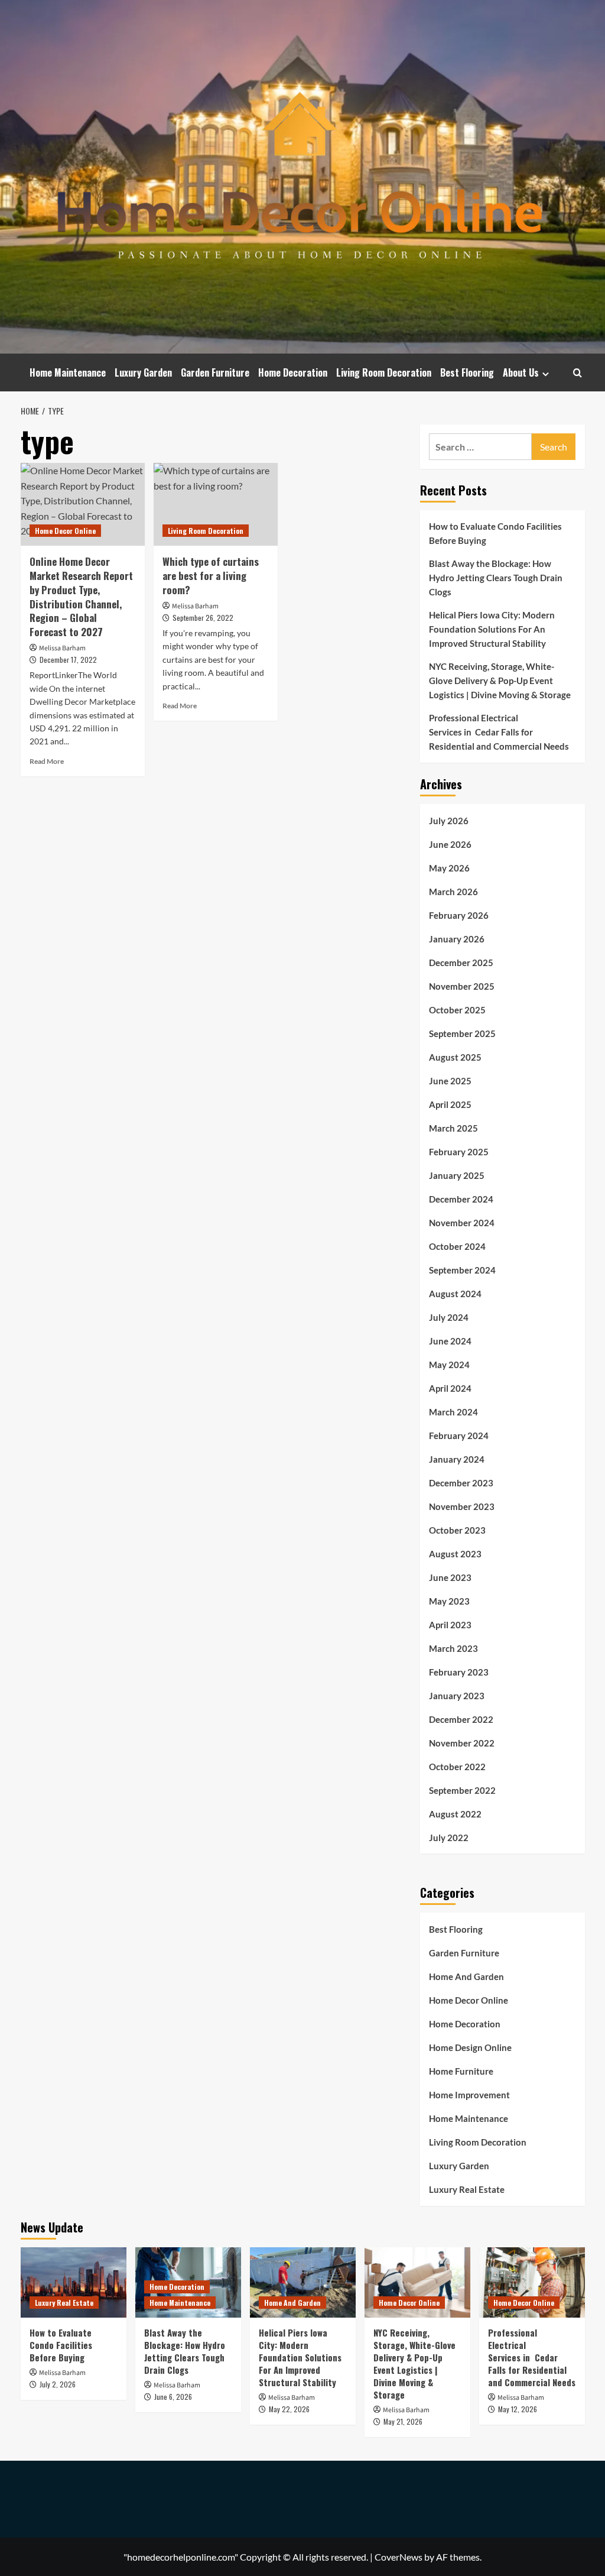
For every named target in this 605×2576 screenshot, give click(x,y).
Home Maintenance (68, 372)
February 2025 (459, 1152)
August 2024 (455, 1294)
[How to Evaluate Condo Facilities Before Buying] (74, 2282)
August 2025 (455, 1057)
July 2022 (449, 1838)
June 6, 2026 (173, 2397)
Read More (47, 761)
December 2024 (461, 1199)
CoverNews (399, 2557)
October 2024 (457, 1246)
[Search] (578, 373)
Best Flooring (467, 372)
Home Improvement (469, 2095)
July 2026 (449, 821)
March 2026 (453, 892)
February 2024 (459, 1436)
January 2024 (457, 1459)
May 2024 (449, 1365)
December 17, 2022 (68, 660)
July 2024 (449, 1317)
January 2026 (457, 939)
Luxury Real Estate (467, 2189)
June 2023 (450, 1577)
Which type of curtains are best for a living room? (211, 576)
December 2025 (461, 963)
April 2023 (450, 1625)
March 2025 (453, 1128)
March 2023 (453, 1648)
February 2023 (459, 1672)
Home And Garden (466, 1976)
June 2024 (450, 1341)
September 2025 (462, 1033)
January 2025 (457, 1175)
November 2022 (462, 1743)
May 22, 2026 (289, 2409)
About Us (521, 372)
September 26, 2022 (203, 618)
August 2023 (455, 1554)
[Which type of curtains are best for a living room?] (216, 504)
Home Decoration (293, 372)
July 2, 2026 (58, 2384)
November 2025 (462, 986)
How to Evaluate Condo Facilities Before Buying (495, 533)
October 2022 (457, 1767)
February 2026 (459, 915)
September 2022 (462, 1790)
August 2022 (455, 1814)
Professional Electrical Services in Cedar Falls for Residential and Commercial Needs (499, 732)
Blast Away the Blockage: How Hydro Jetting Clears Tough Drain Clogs (496, 578)
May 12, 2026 (518, 2409)
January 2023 (457, 1696)
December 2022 (461, 1719)
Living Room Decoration (384, 372)
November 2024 (462, 1223)
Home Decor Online (65, 531)
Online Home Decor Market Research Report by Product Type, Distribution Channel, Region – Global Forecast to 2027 (81, 597)
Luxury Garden (143, 372)
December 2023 (461, 1483)
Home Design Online (470, 2047)
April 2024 (450, 1388)
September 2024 (462, 1270)
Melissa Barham (62, 648)
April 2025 (450, 1104)
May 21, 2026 (403, 2421)
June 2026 (450, 844)
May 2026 (449, 868)
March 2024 (453, 1412)
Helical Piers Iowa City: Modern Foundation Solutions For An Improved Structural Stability (492, 629)
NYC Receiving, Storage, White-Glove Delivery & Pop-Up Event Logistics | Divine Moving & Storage (500, 681)
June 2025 (450, 1081)
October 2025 (457, 1010)
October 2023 (457, 1530)
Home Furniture (461, 2071)
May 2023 (449, 1601)
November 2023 (462, 1506)
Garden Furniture (215, 372)
